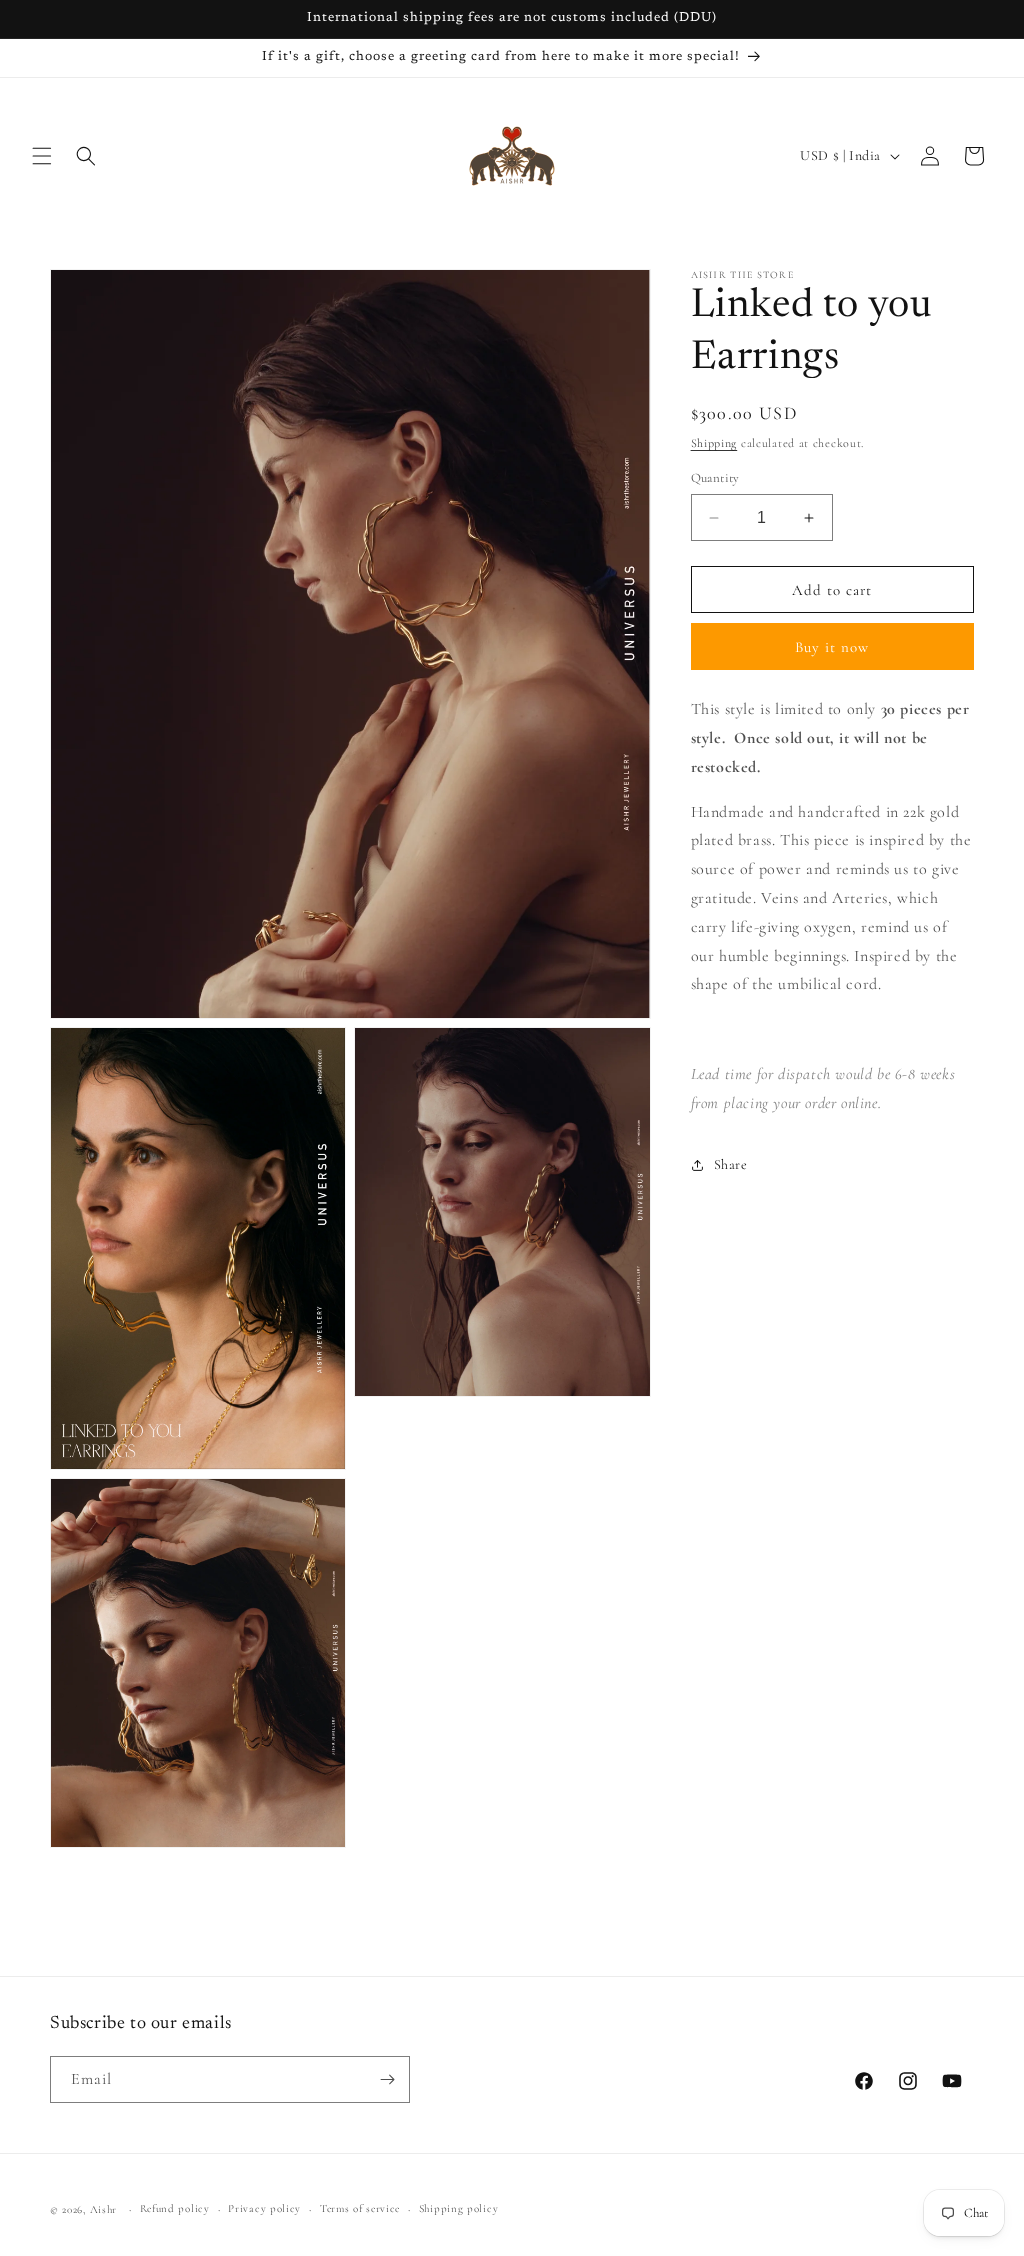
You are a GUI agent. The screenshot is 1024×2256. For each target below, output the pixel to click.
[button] (42, 156)
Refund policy (175, 2208)
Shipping (714, 443)
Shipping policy (459, 2208)
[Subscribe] (387, 2079)
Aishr (104, 2209)
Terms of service (360, 2208)
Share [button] (731, 1164)
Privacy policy (264, 2208)
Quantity (715, 478)
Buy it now (832, 647)
